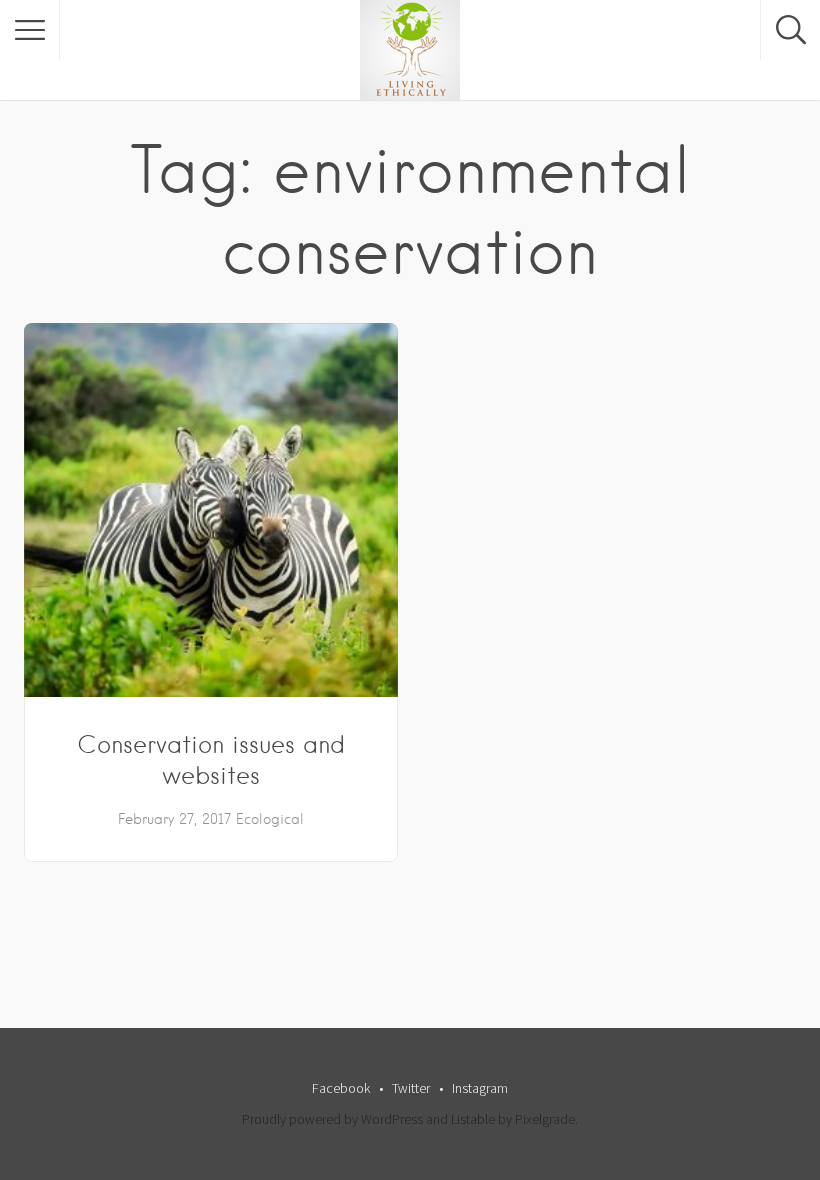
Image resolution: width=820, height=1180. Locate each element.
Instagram (480, 1088)
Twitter (411, 1088)
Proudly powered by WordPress (332, 1119)
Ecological (270, 819)
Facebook (341, 1088)
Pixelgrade (545, 1119)
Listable (473, 1119)
